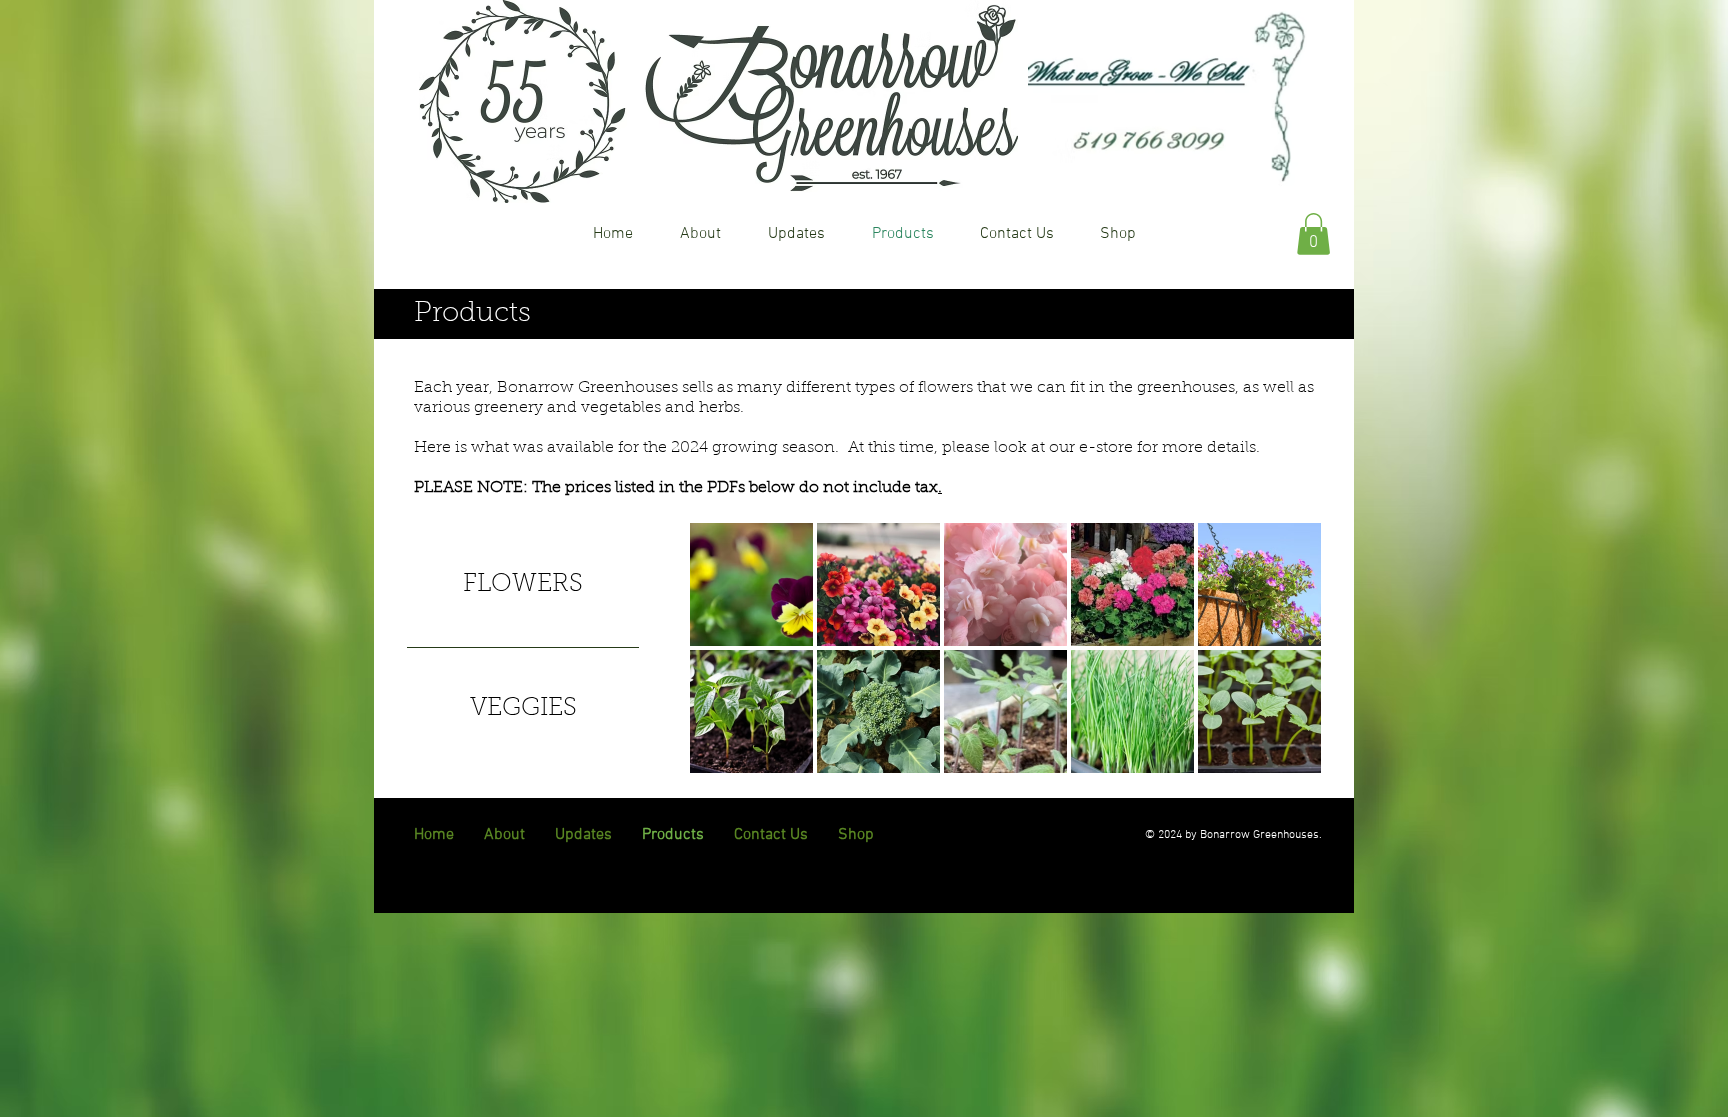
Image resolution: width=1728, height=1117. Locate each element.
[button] (1313, 234)
